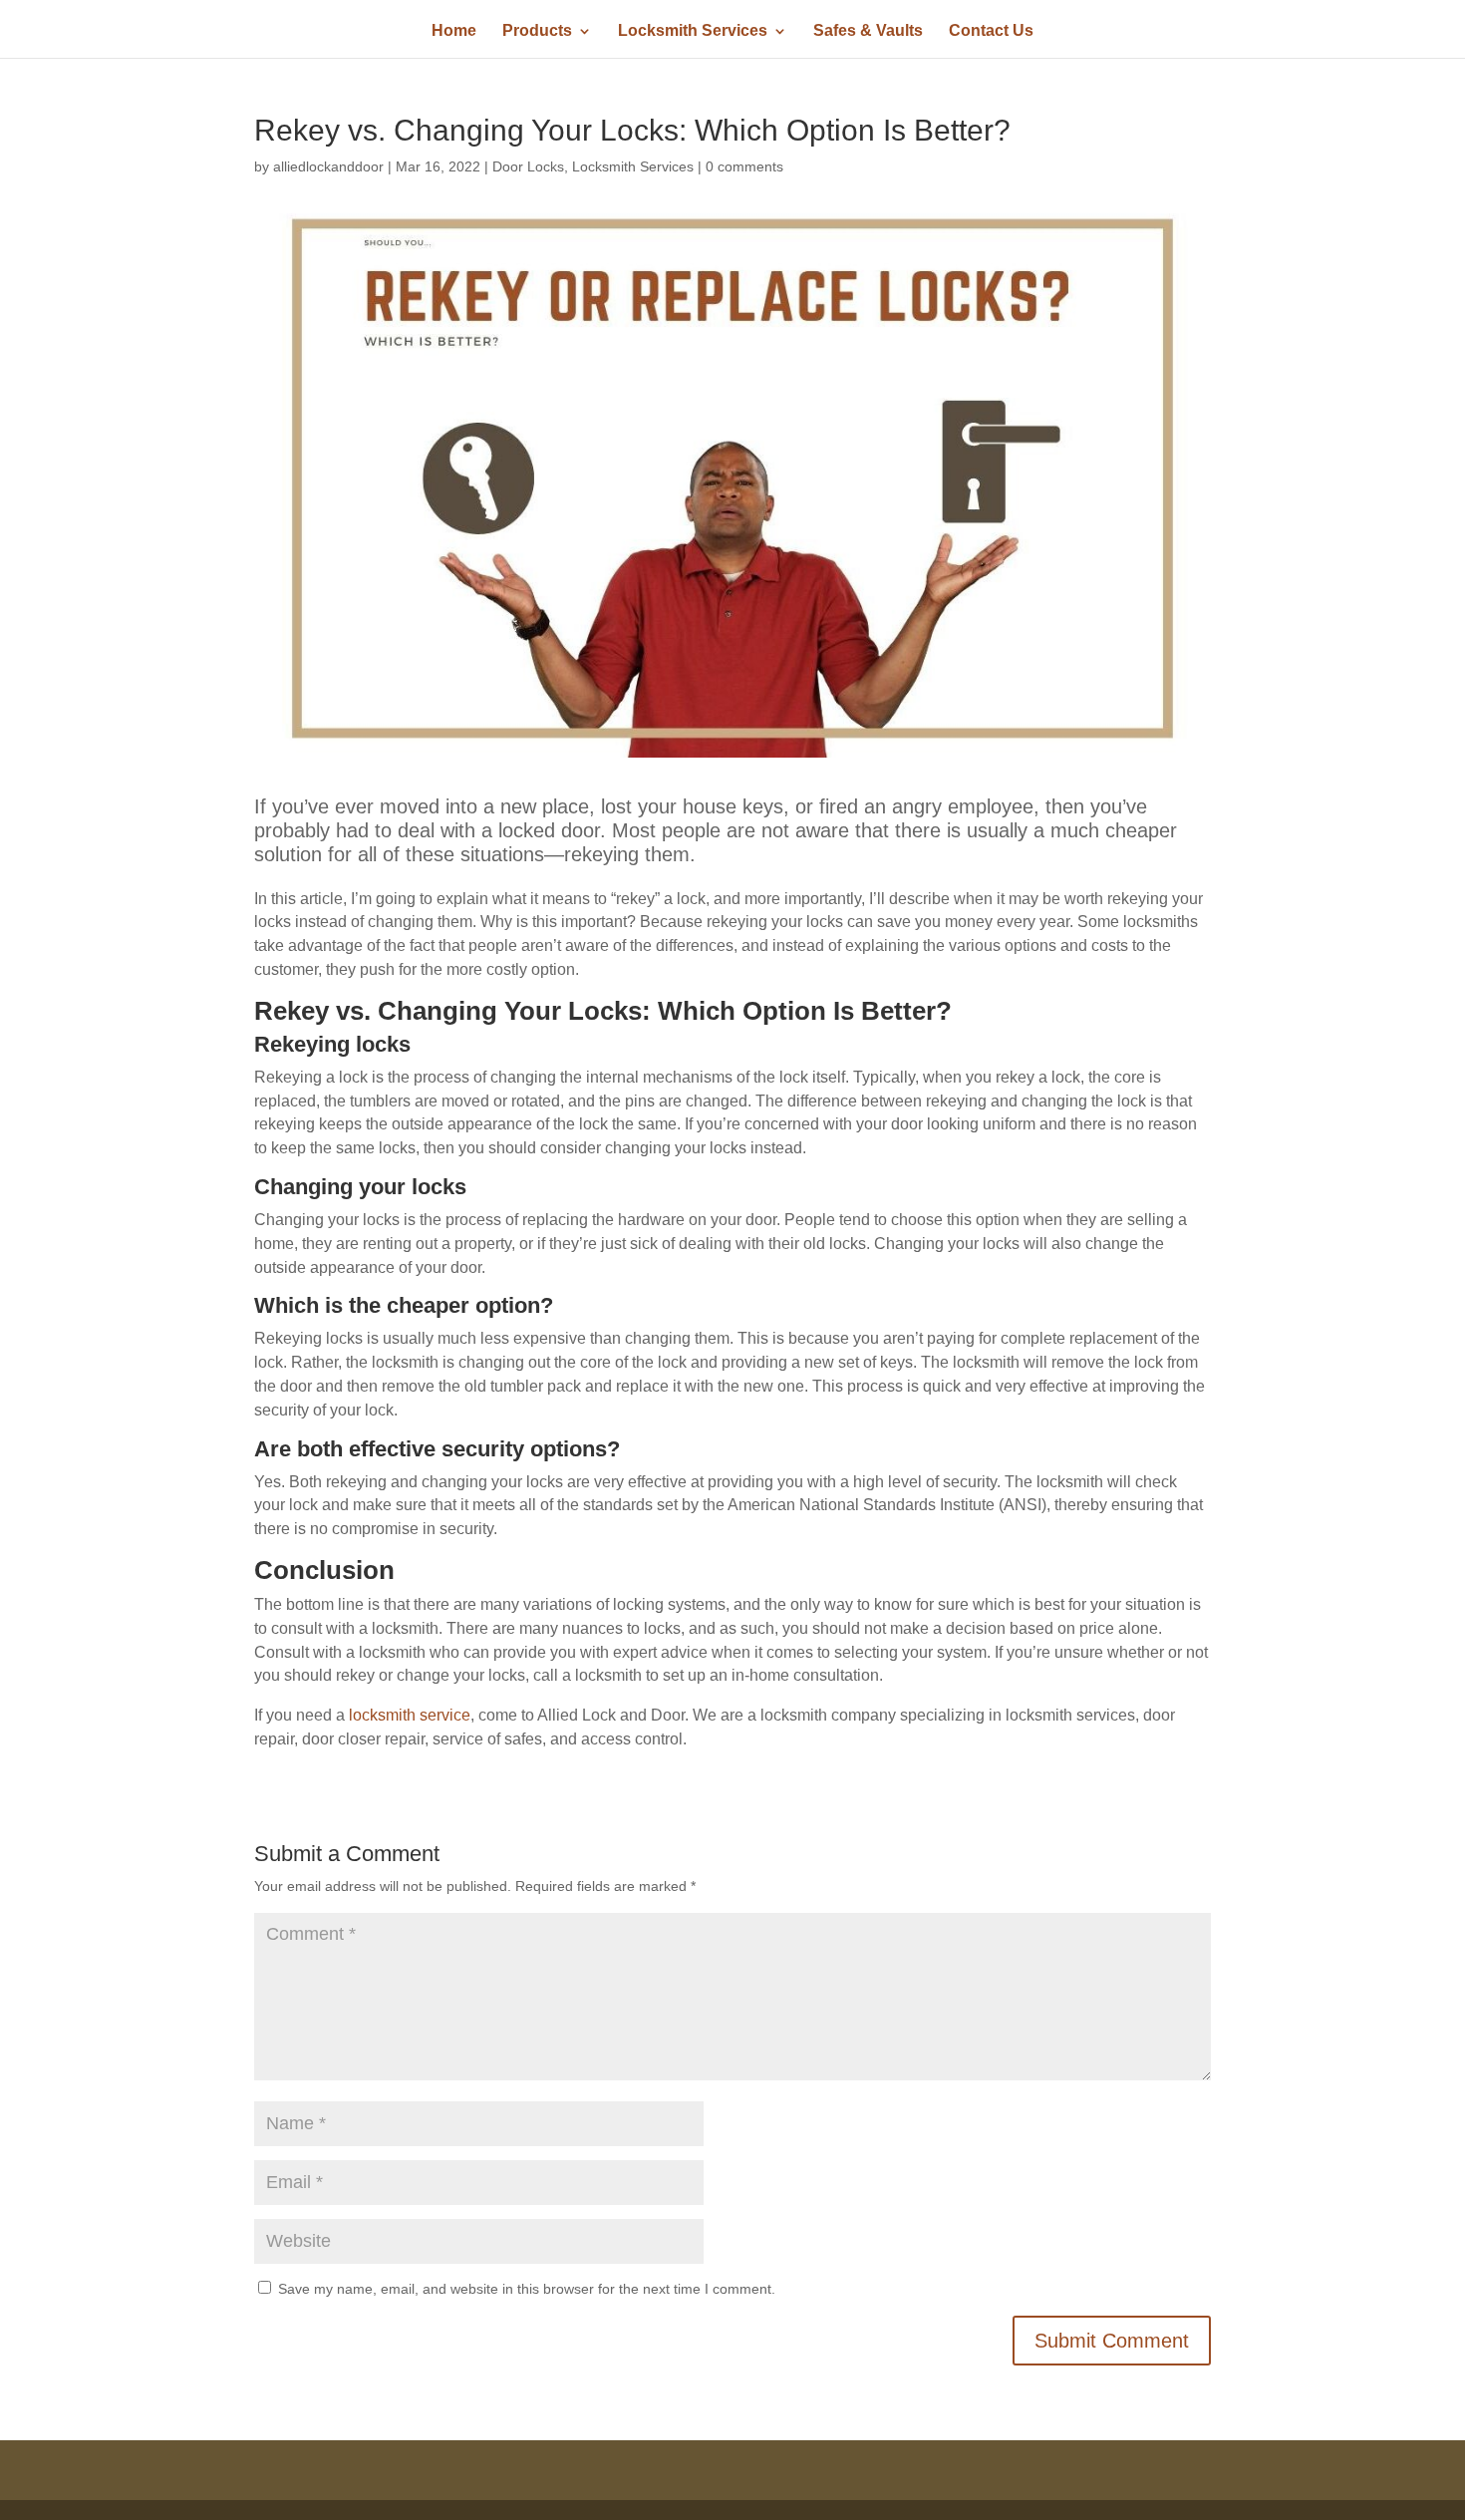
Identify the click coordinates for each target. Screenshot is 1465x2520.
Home (454, 31)
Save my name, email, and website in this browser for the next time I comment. (527, 2289)
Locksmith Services (693, 31)
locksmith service (410, 1715)
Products (537, 31)
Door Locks (528, 166)
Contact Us (991, 31)
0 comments (744, 166)
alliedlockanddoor (328, 166)
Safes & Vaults (868, 31)
